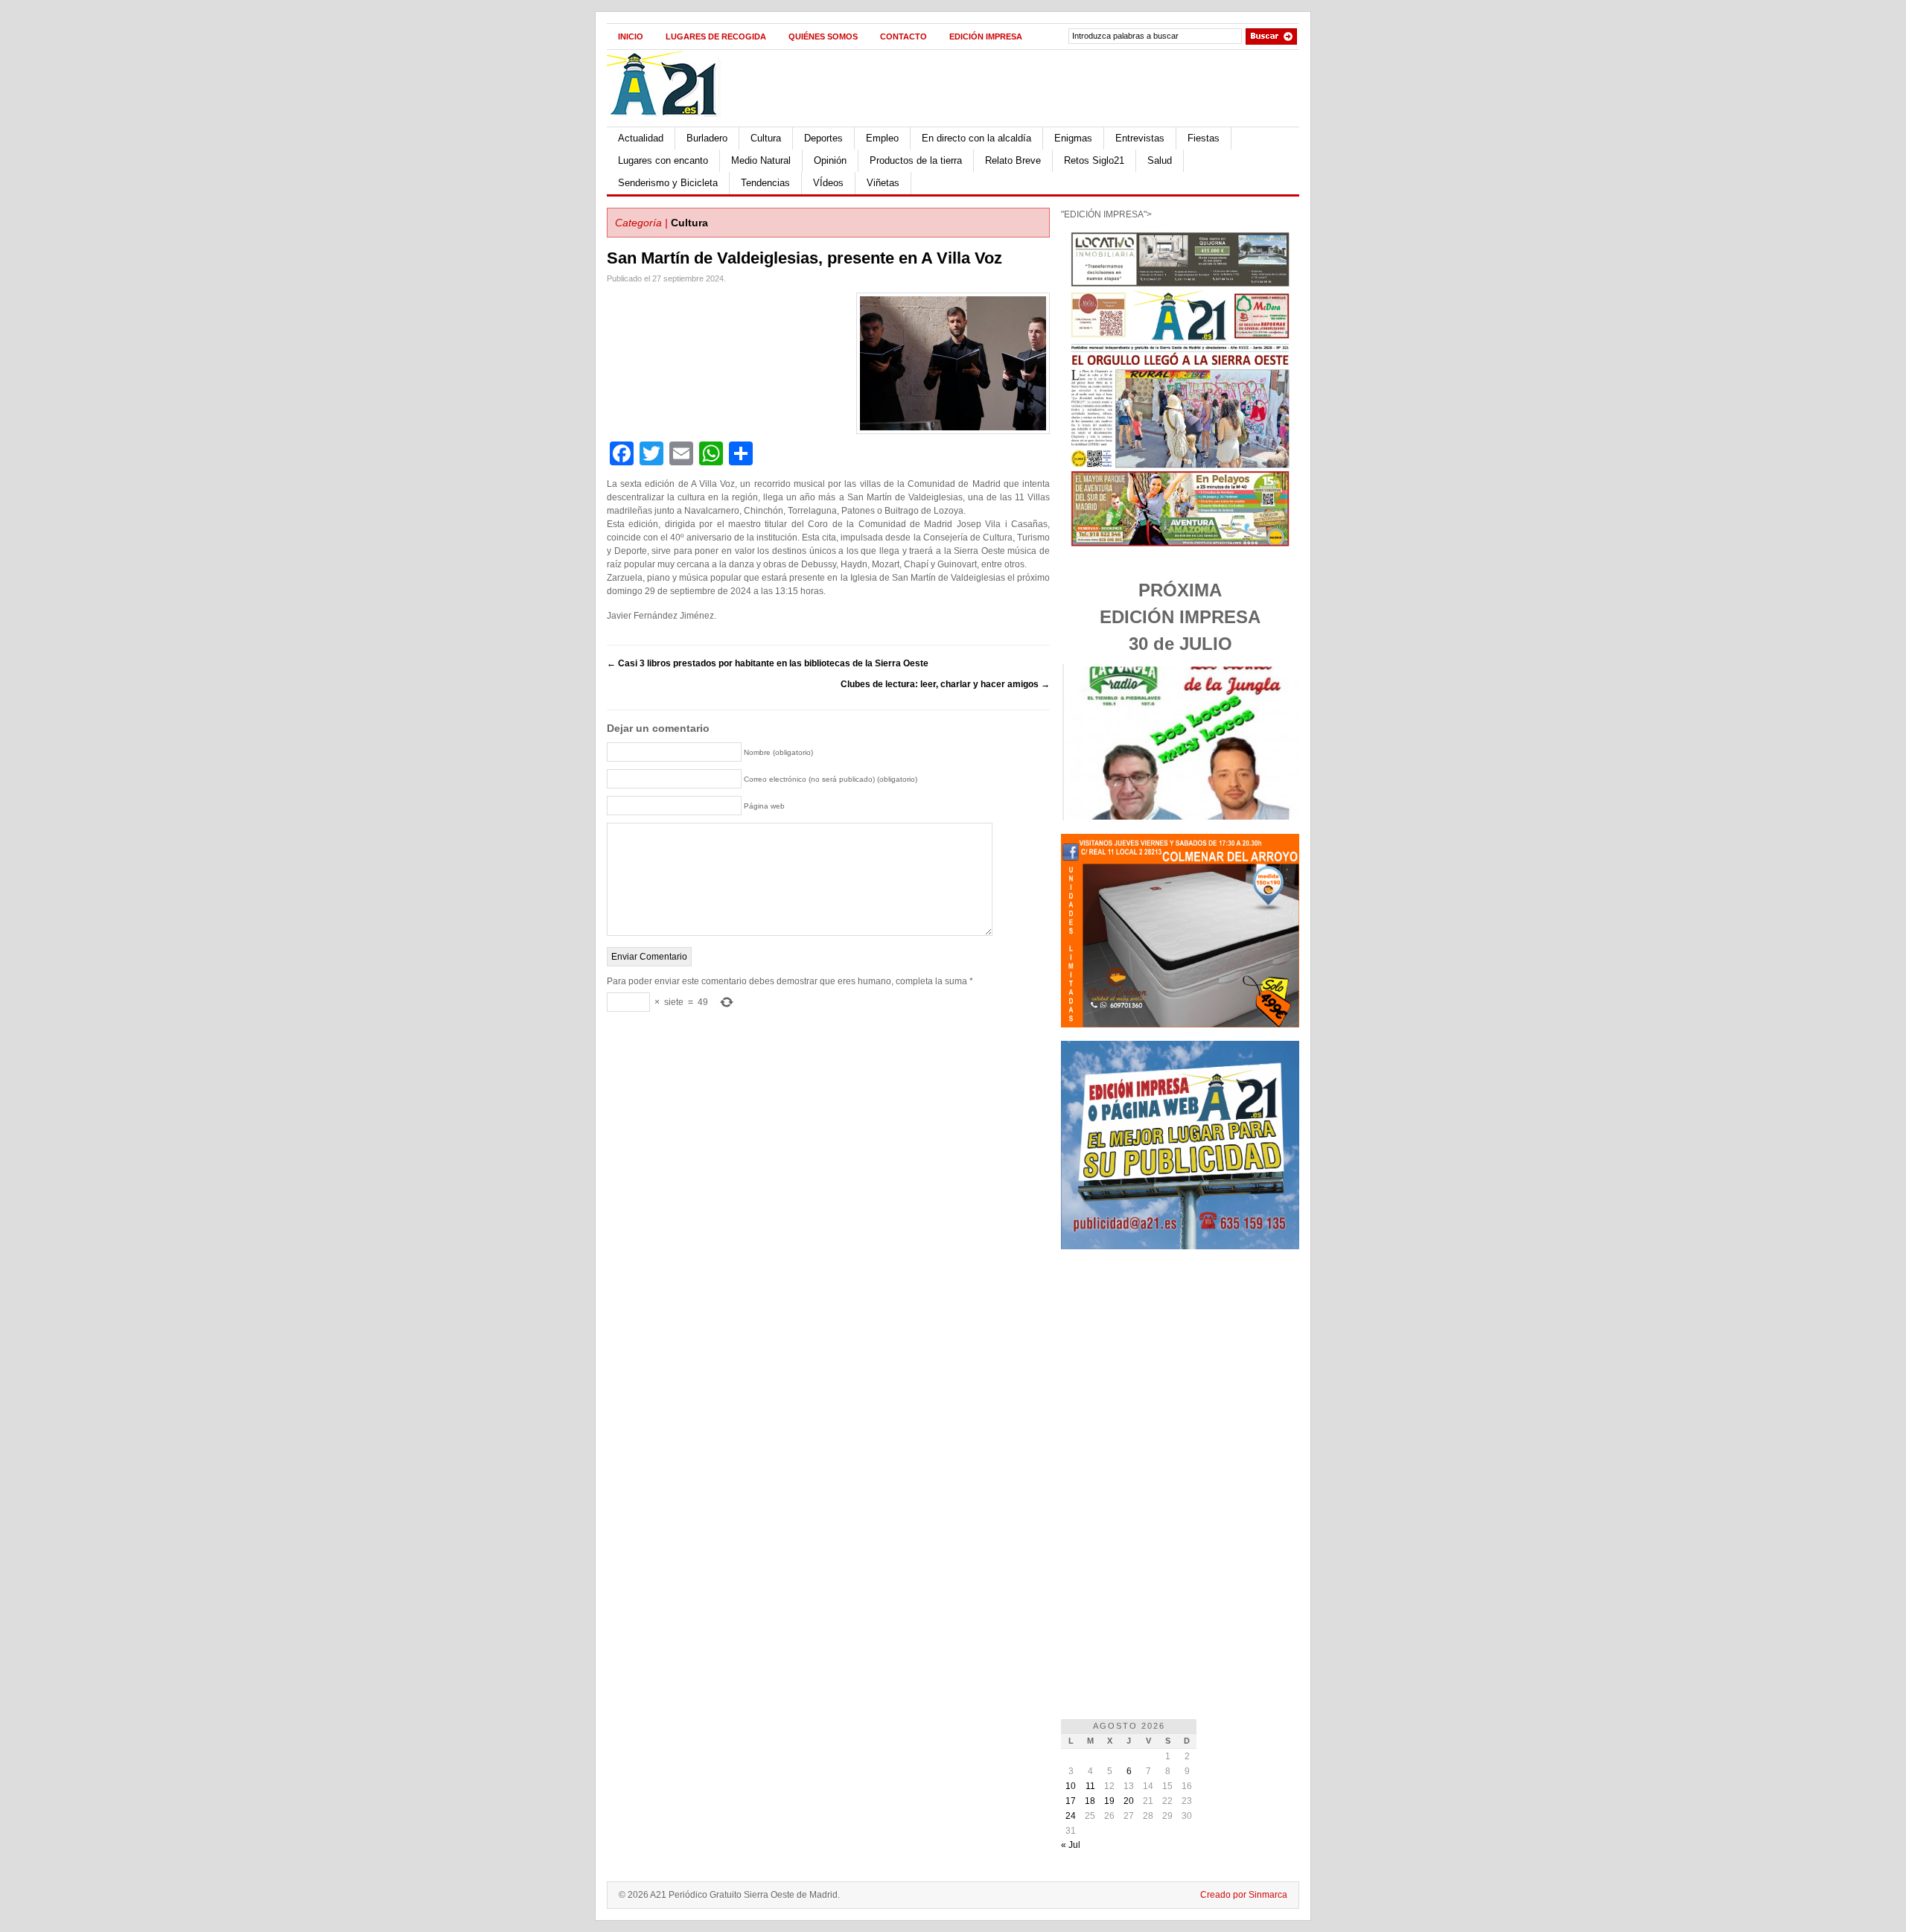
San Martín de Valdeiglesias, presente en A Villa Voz (804, 258)
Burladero (707, 138)
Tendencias (765, 183)
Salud (1160, 160)
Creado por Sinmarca (1244, 1895)
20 (1129, 1801)
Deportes (823, 138)
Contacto (903, 36)
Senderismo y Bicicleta (668, 183)
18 (1090, 1801)
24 (1071, 1816)
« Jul (1071, 1845)
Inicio (631, 36)
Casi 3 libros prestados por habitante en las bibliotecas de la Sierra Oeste (768, 663)
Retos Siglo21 (1094, 160)
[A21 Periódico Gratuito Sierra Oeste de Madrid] (671, 124)
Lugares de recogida (716, 36)
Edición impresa (986, 36)
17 (1071, 1801)
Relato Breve (1013, 160)
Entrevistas (1140, 138)
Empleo (882, 138)
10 (1071, 1786)
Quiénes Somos (823, 36)
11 (1090, 1786)
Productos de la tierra (916, 160)
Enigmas (1073, 138)
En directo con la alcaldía (976, 138)
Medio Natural (761, 160)
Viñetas (883, 183)
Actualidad (641, 138)
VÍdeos (828, 183)
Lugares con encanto (663, 160)
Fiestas (1204, 138)
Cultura (766, 138)
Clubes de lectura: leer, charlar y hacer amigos (945, 684)
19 (1109, 1801)
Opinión (830, 160)
